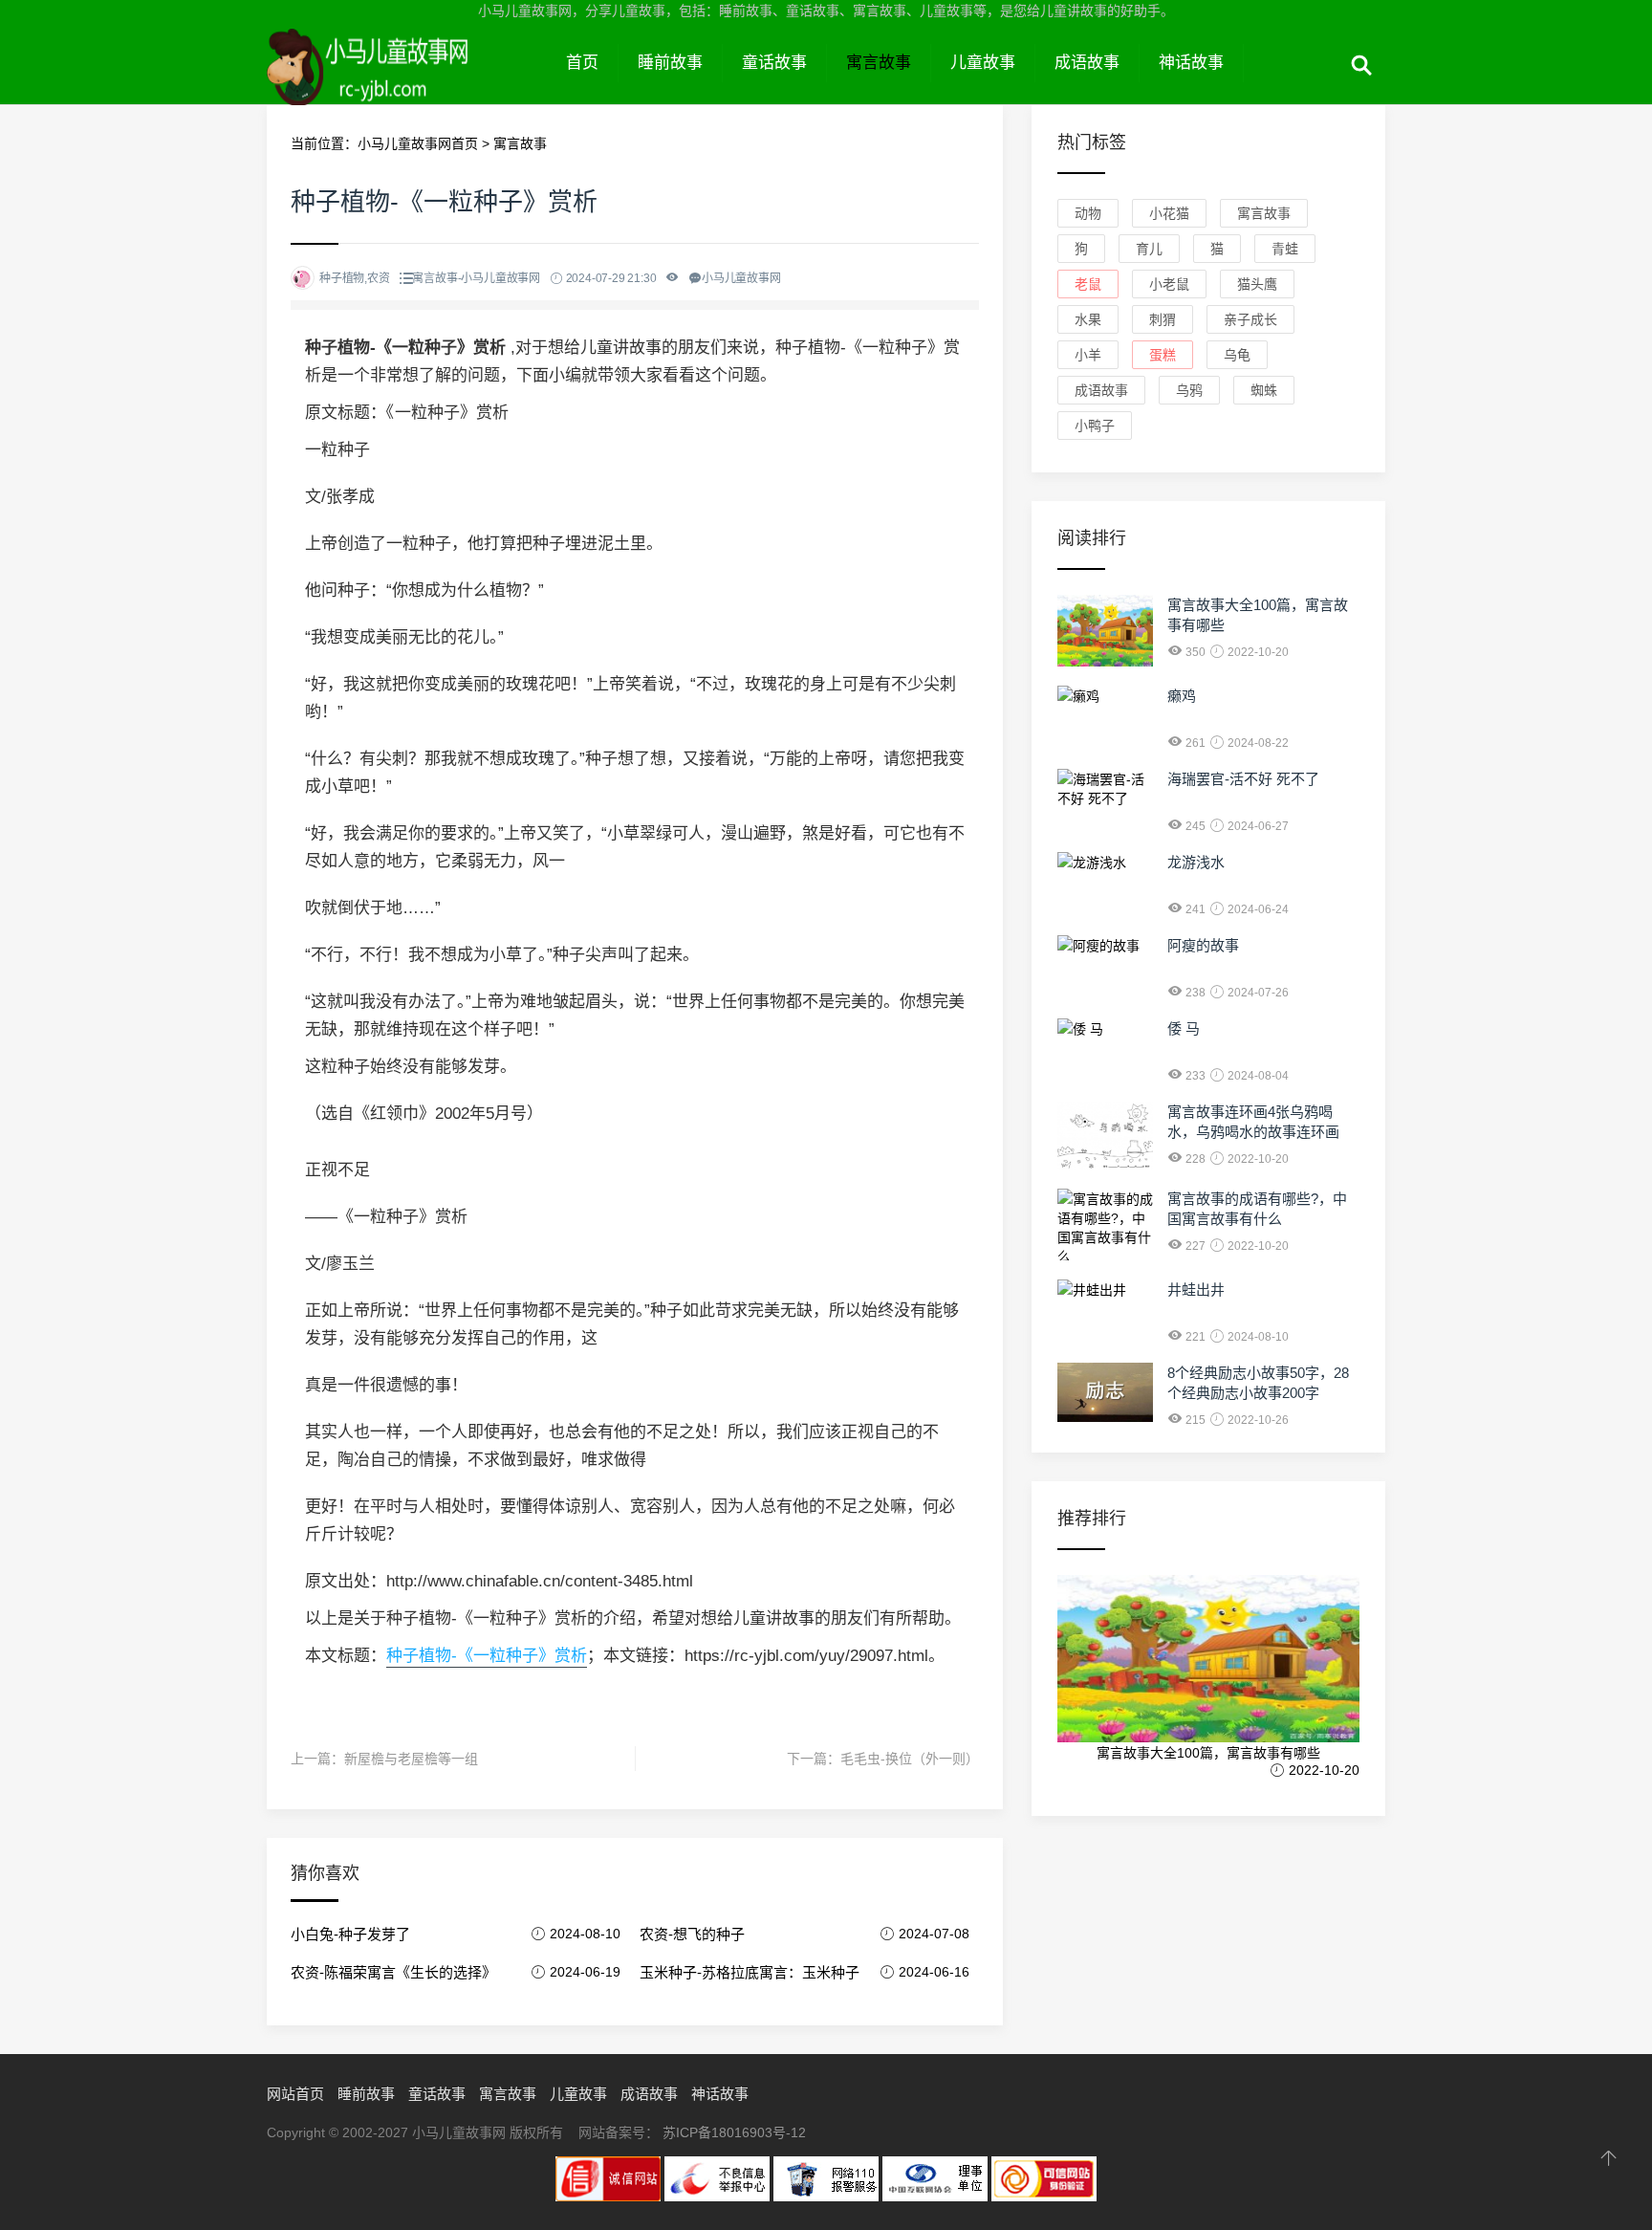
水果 (1088, 319)
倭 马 (1184, 1028)
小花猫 (1169, 213)
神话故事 (1191, 63)
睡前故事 (670, 63)
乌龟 (1237, 355)
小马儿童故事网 (407, 84)
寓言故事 (879, 63)
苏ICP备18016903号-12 (734, 2132)
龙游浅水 (1196, 862)
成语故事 (1087, 63)
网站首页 (295, 2094)
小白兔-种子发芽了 (350, 1934)
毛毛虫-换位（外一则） (910, 1759)
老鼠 (1088, 284)
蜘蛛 (1264, 390)
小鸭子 (1095, 426)
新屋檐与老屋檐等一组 (411, 1759)
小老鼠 (1169, 284)
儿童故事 (983, 63)
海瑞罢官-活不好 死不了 (1243, 779)
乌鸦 (1189, 390)
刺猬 (1163, 319)
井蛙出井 (1196, 1290)
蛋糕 (1163, 355)
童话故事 (774, 63)
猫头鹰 (1257, 284)
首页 (582, 63)
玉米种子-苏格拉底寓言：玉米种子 (750, 1972)
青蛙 (1285, 249)
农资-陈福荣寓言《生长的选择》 (393, 1972)
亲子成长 (1250, 319)
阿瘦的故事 (1203, 945)
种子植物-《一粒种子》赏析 (487, 1656)
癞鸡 (1182, 696)
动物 (1088, 213)
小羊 (1088, 355)
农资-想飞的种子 (692, 1934)
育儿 (1149, 249)
